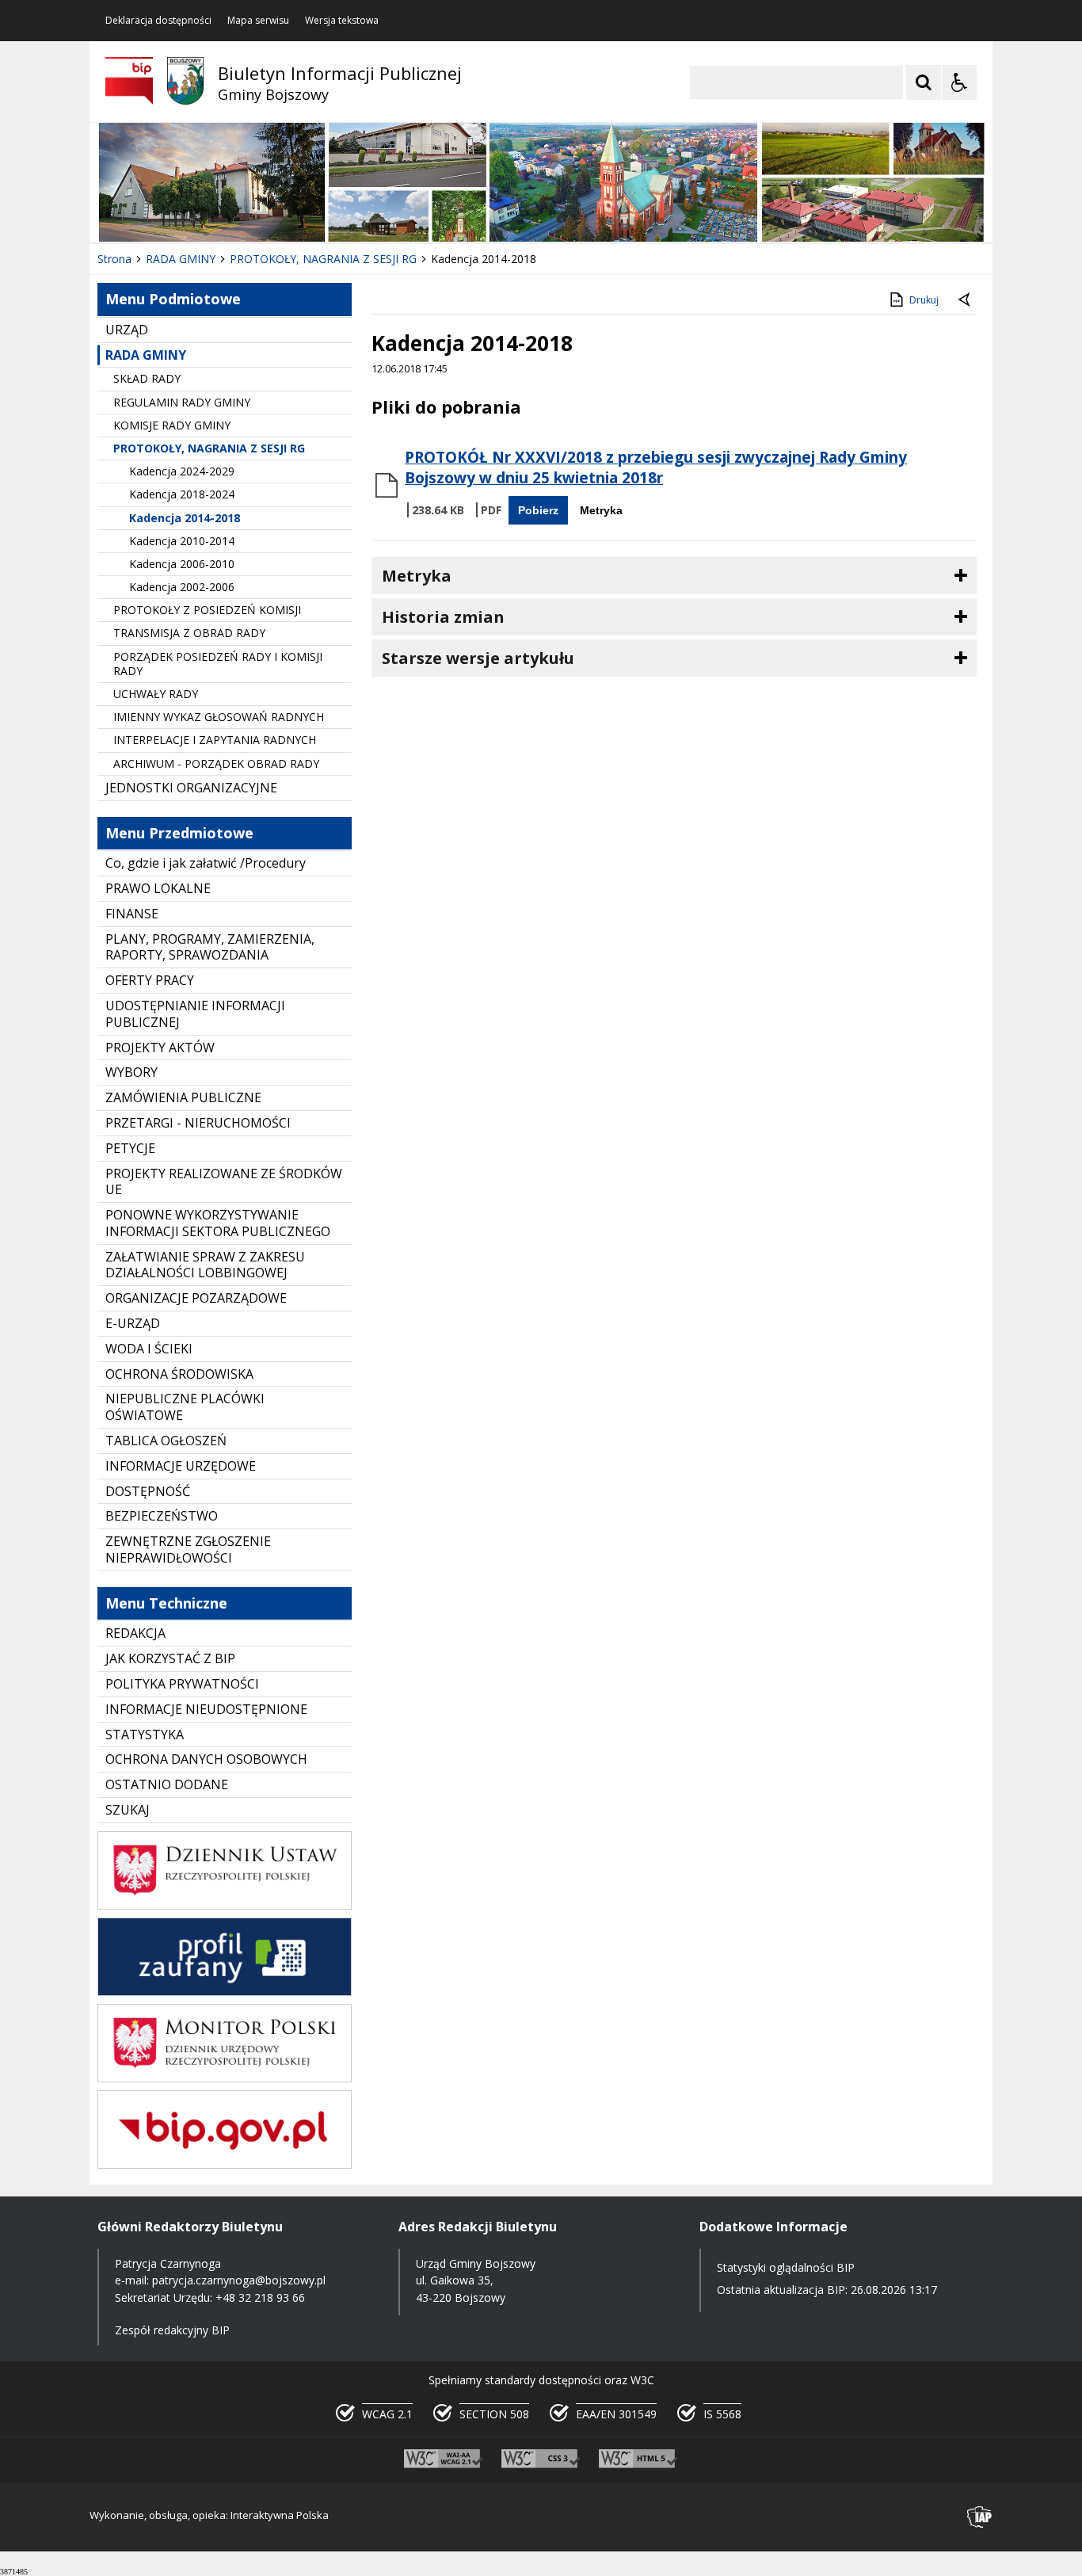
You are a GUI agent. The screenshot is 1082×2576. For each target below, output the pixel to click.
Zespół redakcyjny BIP (172, 2330)
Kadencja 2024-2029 (182, 471)
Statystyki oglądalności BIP (786, 2267)
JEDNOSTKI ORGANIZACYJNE (191, 788)
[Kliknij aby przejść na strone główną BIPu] (129, 81)
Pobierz (538, 510)
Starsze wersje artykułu (478, 658)
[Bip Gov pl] (225, 2164)
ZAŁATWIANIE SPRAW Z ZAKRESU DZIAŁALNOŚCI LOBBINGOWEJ (205, 1265)
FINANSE (132, 914)
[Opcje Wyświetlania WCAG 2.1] (959, 82)
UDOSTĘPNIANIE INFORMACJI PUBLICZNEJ (195, 1014)
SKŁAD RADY (147, 378)
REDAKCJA (135, 1633)
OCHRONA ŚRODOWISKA (179, 1374)
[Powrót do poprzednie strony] (966, 300)
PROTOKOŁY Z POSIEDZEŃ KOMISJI (207, 610)
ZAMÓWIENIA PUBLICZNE (183, 1097)
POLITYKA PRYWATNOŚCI (182, 1684)
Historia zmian (443, 617)
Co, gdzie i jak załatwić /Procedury (206, 863)
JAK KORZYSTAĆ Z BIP (170, 1658)
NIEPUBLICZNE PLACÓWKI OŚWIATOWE (185, 1407)
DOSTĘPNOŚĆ (148, 1491)
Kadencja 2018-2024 (182, 494)
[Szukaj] (924, 82)
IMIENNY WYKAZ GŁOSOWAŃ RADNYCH (219, 717)
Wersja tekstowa (342, 21)
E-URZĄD (133, 1323)
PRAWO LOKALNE (158, 888)
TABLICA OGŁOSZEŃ (166, 1441)
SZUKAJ (128, 1810)
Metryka (601, 510)
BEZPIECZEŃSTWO (162, 1516)
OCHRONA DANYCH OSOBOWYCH (206, 1759)
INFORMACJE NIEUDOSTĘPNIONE (206, 1709)
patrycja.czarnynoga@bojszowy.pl (239, 2280)
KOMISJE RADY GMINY (172, 425)
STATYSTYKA (145, 1735)
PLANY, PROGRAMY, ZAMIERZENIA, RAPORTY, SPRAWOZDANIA (210, 947)
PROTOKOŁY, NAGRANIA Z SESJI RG (209, 448)
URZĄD (127, 330)
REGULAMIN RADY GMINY (182, 402)
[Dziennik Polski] (225, 1905)
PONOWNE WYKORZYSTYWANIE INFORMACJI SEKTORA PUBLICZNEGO (218, 1223)
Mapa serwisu (258, 21)
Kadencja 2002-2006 (182, 587)
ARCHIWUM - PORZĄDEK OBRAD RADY (216, 763)
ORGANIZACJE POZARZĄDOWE (196, 1298)
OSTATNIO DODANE (167, 1784)
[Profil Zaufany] (225, 1992)
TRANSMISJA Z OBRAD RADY (189, 633)
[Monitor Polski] (225, 2078)
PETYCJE (130, 1148)
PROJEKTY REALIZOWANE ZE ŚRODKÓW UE (224, 1182)
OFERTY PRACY (150, 980)
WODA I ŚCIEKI (149, 1349)
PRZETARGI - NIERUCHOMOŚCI (198, 1123)
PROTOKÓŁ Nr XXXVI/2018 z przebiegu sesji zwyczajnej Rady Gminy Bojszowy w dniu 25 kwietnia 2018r (656, 467)
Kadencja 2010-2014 (182, 541)
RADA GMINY (146, 355)
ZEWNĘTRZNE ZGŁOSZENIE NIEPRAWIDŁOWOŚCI (188, 1549)
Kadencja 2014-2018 (185, 518)
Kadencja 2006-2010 (182, 564)
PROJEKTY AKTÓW (160, 1048)
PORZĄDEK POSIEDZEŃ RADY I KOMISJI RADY (218, 664)
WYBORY (131, 1072)
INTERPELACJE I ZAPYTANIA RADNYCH (215, 740)
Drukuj (924, 300)
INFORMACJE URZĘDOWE (181, 1466)
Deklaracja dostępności (158, 21)
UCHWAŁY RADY (156, 694)
